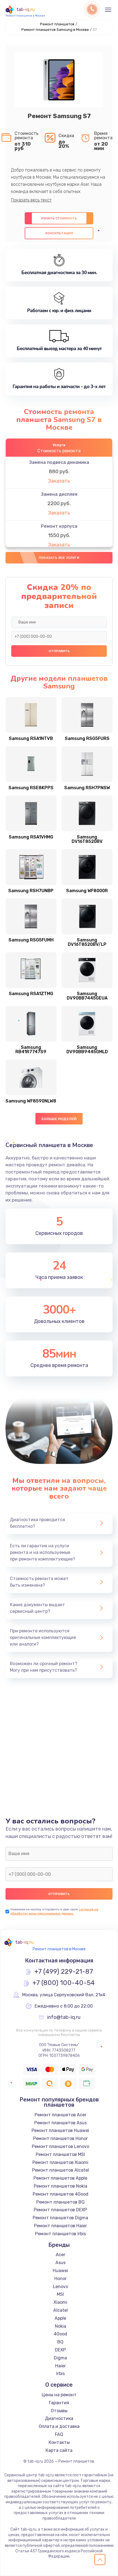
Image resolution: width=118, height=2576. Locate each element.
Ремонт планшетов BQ (60, 2202)
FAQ (59, 2434)
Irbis (61, 2374)
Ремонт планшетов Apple (60, 2178)
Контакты (59, 2442)
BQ (60, 2342)
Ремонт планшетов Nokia (61, 2186)
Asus (61, 2263)
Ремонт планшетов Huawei (60, 2130)
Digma (60, 2358)
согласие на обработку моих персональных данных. (54, 1911)
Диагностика (59, 2418)
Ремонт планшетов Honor (61, 2138)
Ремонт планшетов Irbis (61, 2234)
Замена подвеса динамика (59, 462)
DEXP (60, 2350)
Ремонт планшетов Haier (61, 2226)
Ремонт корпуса (59, 526)
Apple (60, 2318)
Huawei (60, 2271)
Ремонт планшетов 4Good (61, 2194)
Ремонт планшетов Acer (61, 2115)
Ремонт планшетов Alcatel (61, 2170)
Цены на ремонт (59, 2395)
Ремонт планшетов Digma (60, 2218)
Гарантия (59, 2403)
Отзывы (59, 2411)
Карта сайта (59, 2450)
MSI (60, 2294)
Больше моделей (59, 1119)
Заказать (59, 481)
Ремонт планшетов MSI (60, 2154)
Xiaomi (60, 2302)
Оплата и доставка (59, 2426)
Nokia (61, 2326)
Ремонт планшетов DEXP (60, 2210)
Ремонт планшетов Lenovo (61, 2146)
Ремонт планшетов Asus (61, 2123)
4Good (61, 2334)
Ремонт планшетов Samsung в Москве (55, 30)
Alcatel (61, 2310)
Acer (61, 2255)
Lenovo (61, 2287)
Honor (61, 2279)
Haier (61, 2366)
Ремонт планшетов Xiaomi (60, 2162)
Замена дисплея (59, 494)
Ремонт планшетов (57, 24)
